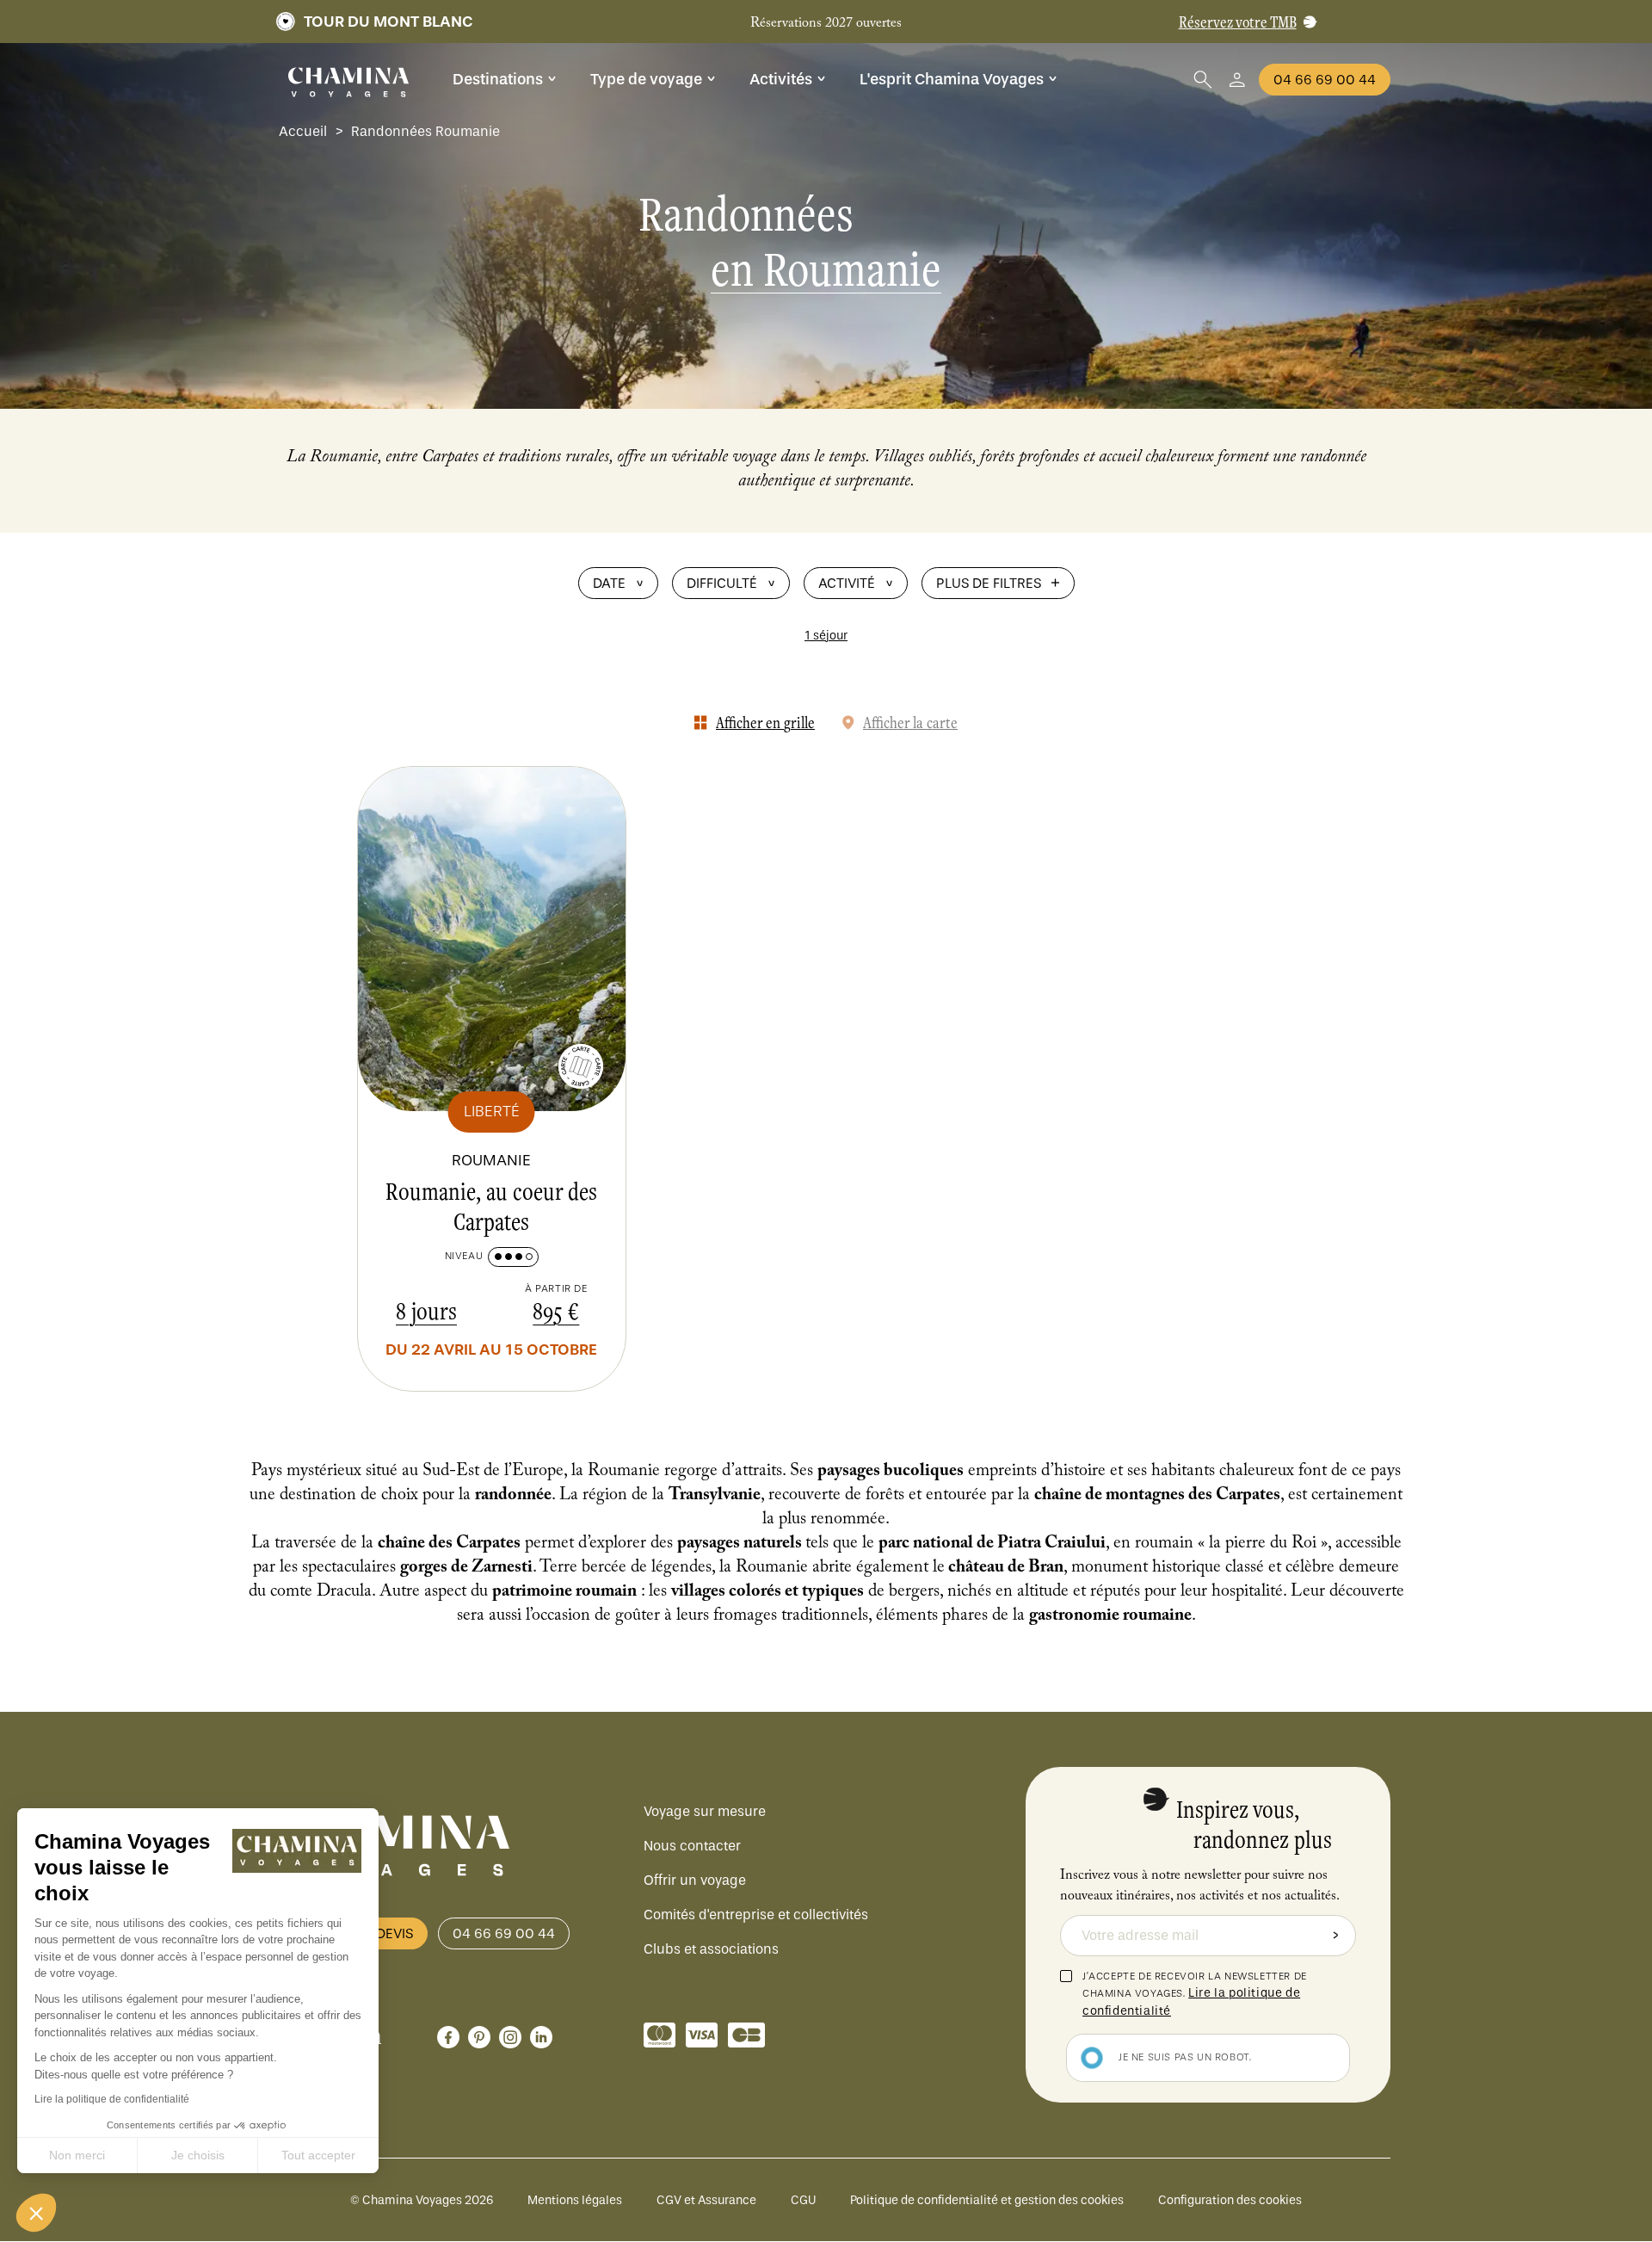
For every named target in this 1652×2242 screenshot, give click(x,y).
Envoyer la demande (1335, 1936)
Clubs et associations (711, 1949)
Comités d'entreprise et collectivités (756, 1915)
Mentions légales (575, 2200)
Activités (781, 79)
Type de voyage (646, 79)
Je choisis (198, 2155)
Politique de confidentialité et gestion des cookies (987, 2200)
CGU (803, 2200)
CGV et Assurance (706, 2200)
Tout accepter (318, 2155)
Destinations (498, 79)
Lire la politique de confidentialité (112, 2099)
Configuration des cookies (1230, 2200)
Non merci (77, 2155)
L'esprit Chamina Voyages (952, 79)
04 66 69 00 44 (1325, 80)
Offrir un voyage (695, 1880)
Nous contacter (692, 1846)
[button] (36, 2213)
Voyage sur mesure (705, 1811)
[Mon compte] (1237, 80)
